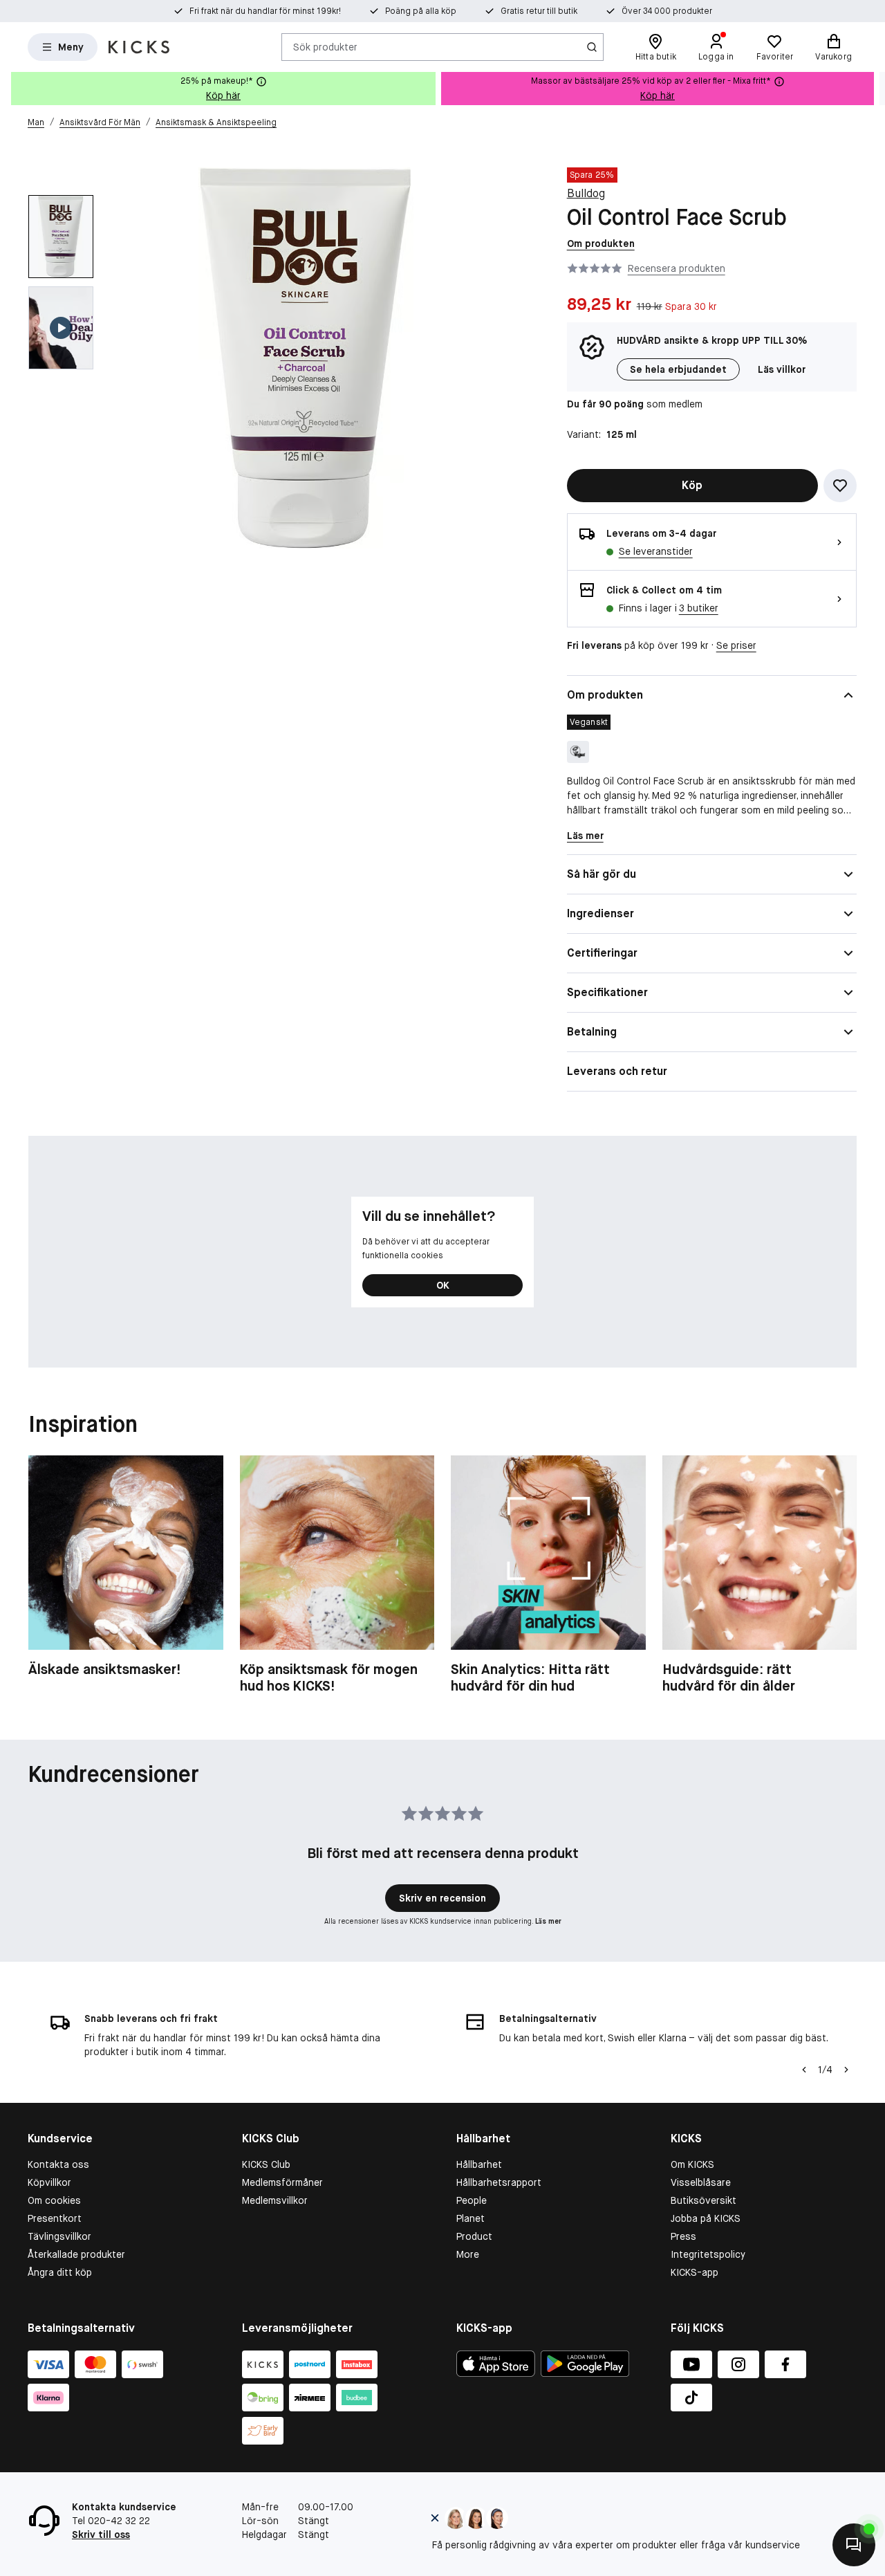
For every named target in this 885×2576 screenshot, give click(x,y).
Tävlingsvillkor (59, 2236)
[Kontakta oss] (854, 2545)
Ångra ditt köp (60, 2272)
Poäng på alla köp (421, 11)
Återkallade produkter (76, 2254)
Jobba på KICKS (706, 2218)
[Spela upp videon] (61, 328)
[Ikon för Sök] (592, 47)
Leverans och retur (617, 1071)
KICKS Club (266, 2164)
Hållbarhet (479, 2164)
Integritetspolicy (708, 2254)
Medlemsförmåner (282, 2182)
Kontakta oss (58, 2164)
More (468, 2254)
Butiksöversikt (704, 2200)
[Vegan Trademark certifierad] (578, 752)
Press (683, 2236)
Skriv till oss (101, 2534)
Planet (471, 2218)
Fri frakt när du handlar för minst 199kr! (265, 11)
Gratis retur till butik (539, 11)
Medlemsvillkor (275, 2200)
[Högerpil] (874, 89)
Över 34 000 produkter (667, 11)
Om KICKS (692, 2164)
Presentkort (55, 2218)
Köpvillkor (49, 2182)
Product (474, 2236)
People (472, 2200)
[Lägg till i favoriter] (840, 486)
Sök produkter (325, 46)
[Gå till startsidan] (139, 47)
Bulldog (586, 193)
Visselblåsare (701, 2182)
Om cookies (54, 2200)
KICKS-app (695, 2272)
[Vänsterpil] (804, 2070)
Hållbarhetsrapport (499, 2182)
